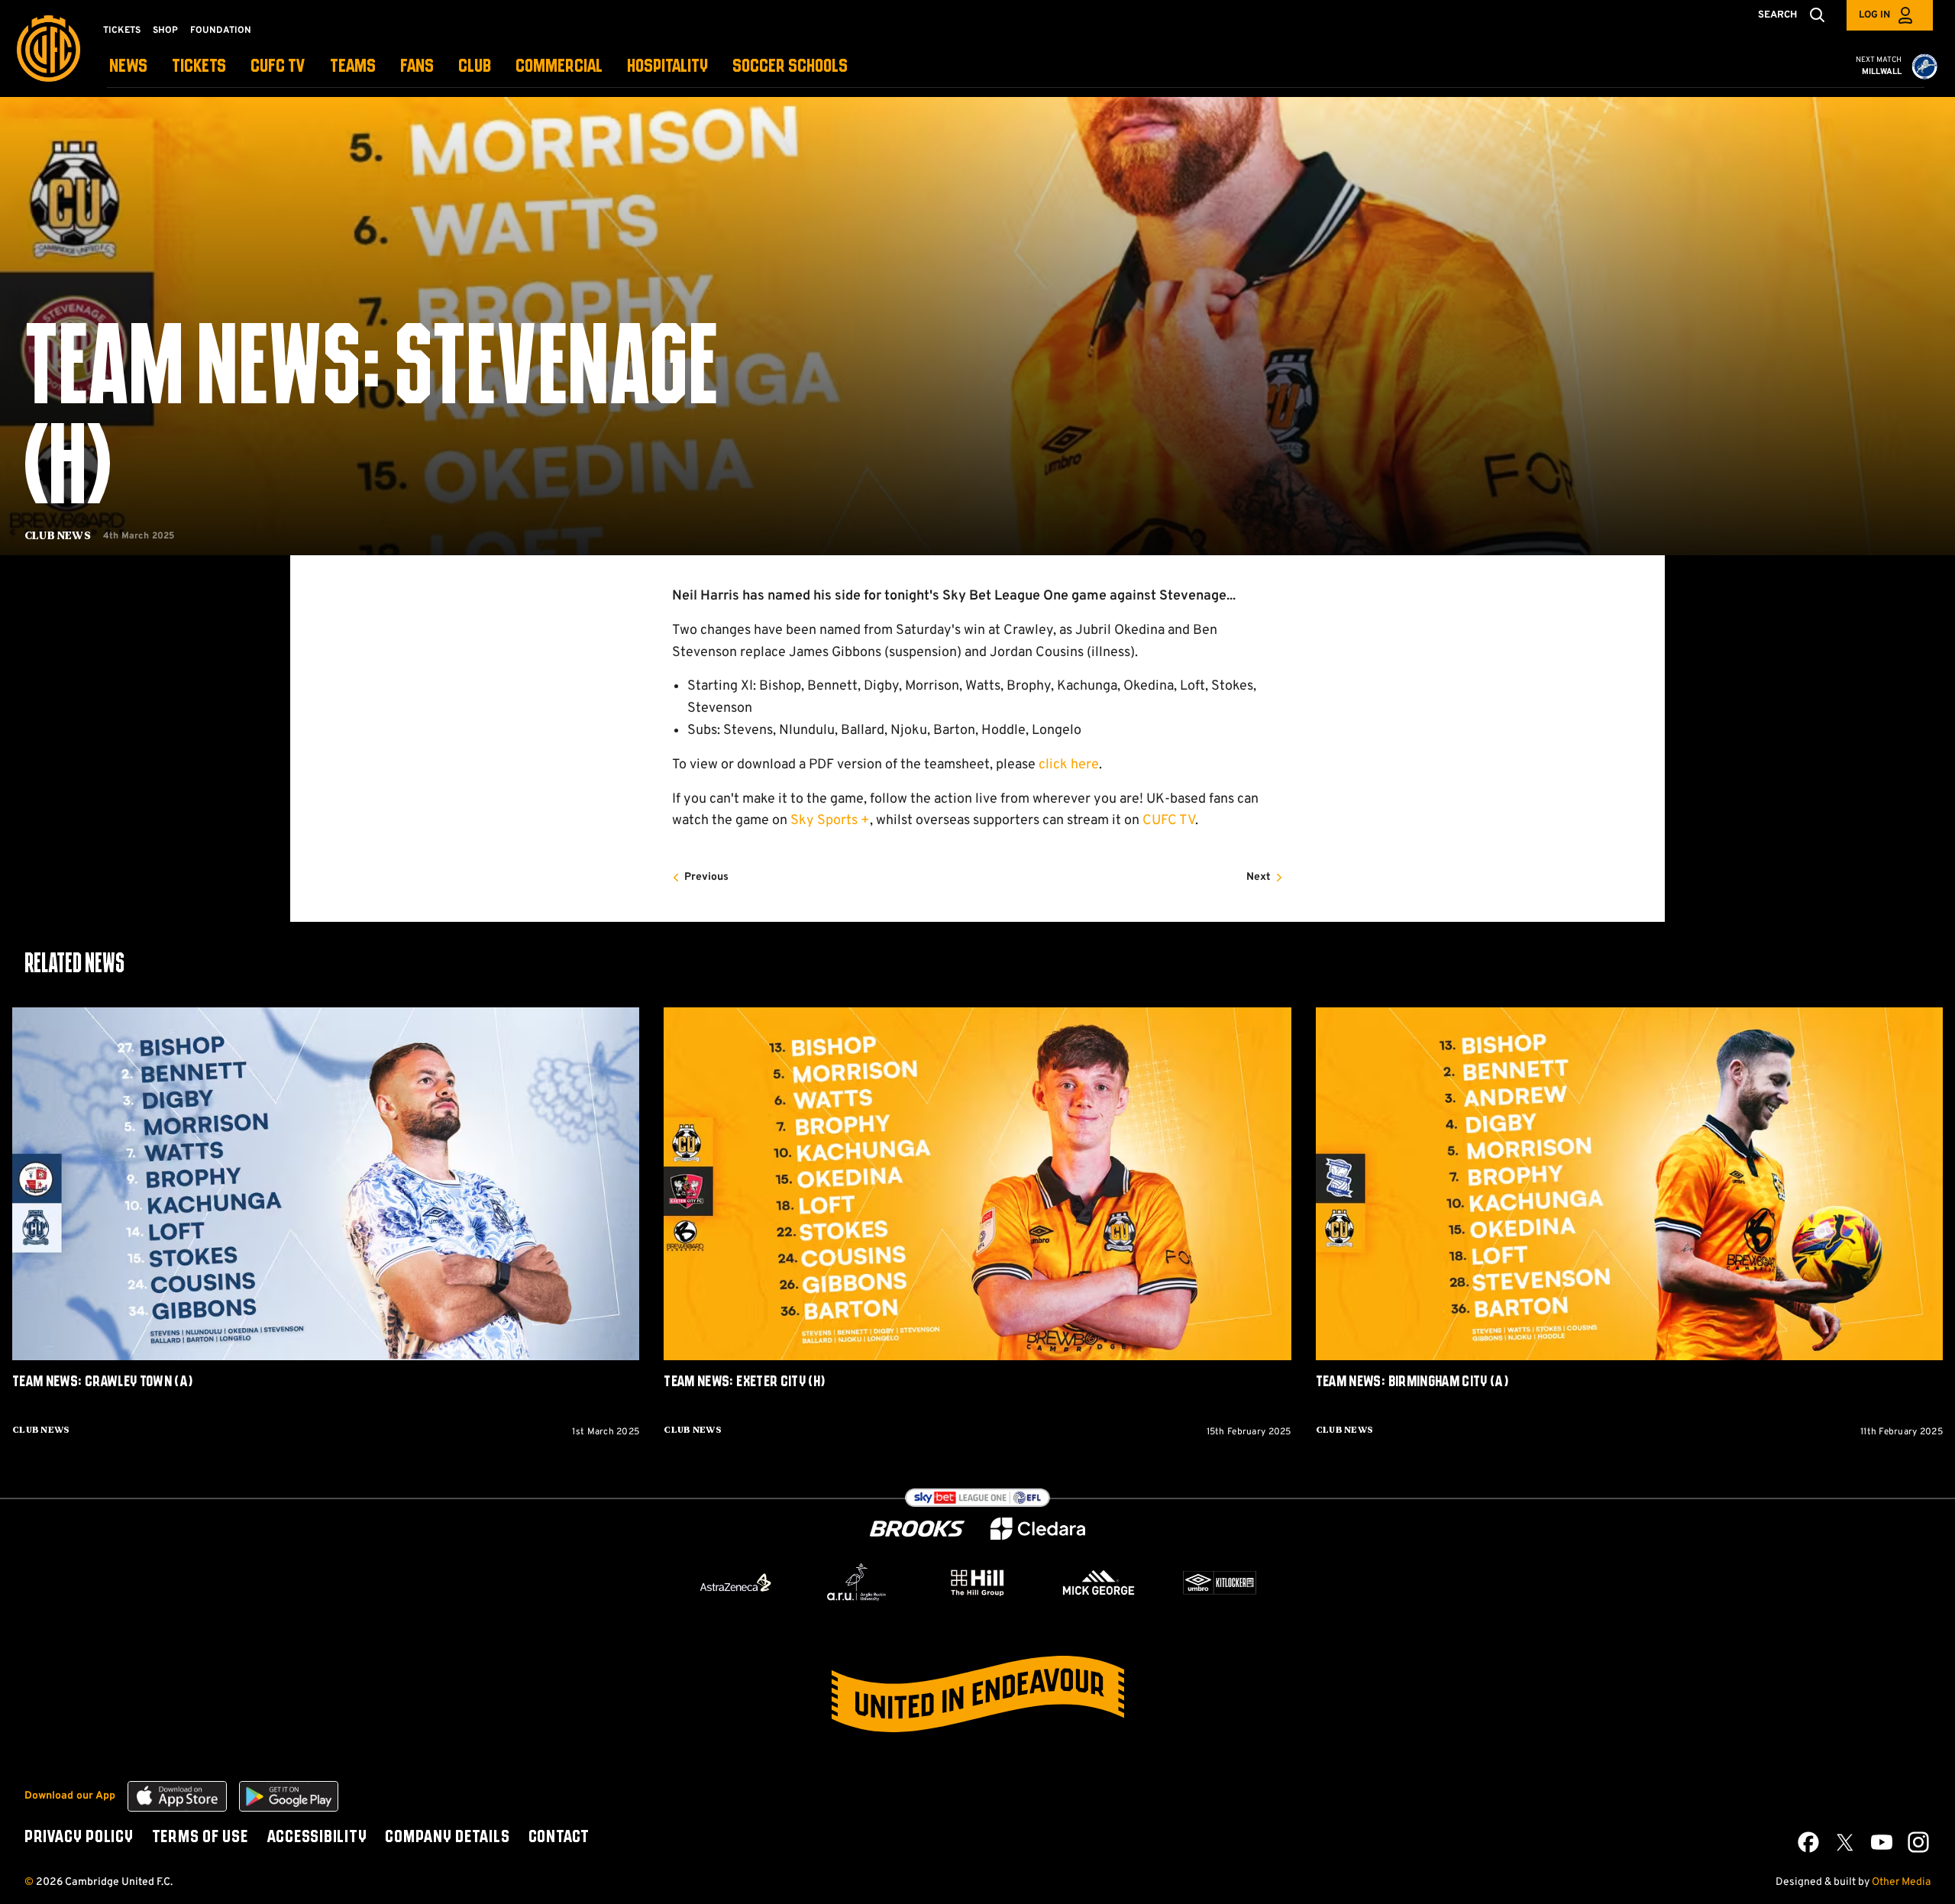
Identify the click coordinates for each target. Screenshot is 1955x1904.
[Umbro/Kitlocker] (1220, 1582)
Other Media (1901, 1882)
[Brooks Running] (917, 1529)
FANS (417, 67)
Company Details (447, 1838)
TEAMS (353, 67)
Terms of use (200, 1838)
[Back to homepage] (48, 48)
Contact (559, 1838)
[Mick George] (1099, 1582)
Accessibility (317, 1838)
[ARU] (857, 1582)
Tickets (122, 31)
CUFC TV (278, 67)
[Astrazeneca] (735, 1582)
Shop (165, 31)
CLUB (475, 67)
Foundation (221, 31)
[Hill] (977, 1582)
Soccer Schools (790, 67)
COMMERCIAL (559, 67)
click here (1069, 765)
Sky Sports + (830, 821)
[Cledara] (1038, 1529)
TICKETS (199, 67)
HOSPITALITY (667, 67)
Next (1259, 877)
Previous (706, 877)
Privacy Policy (79, 1838)
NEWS (128, 67)
